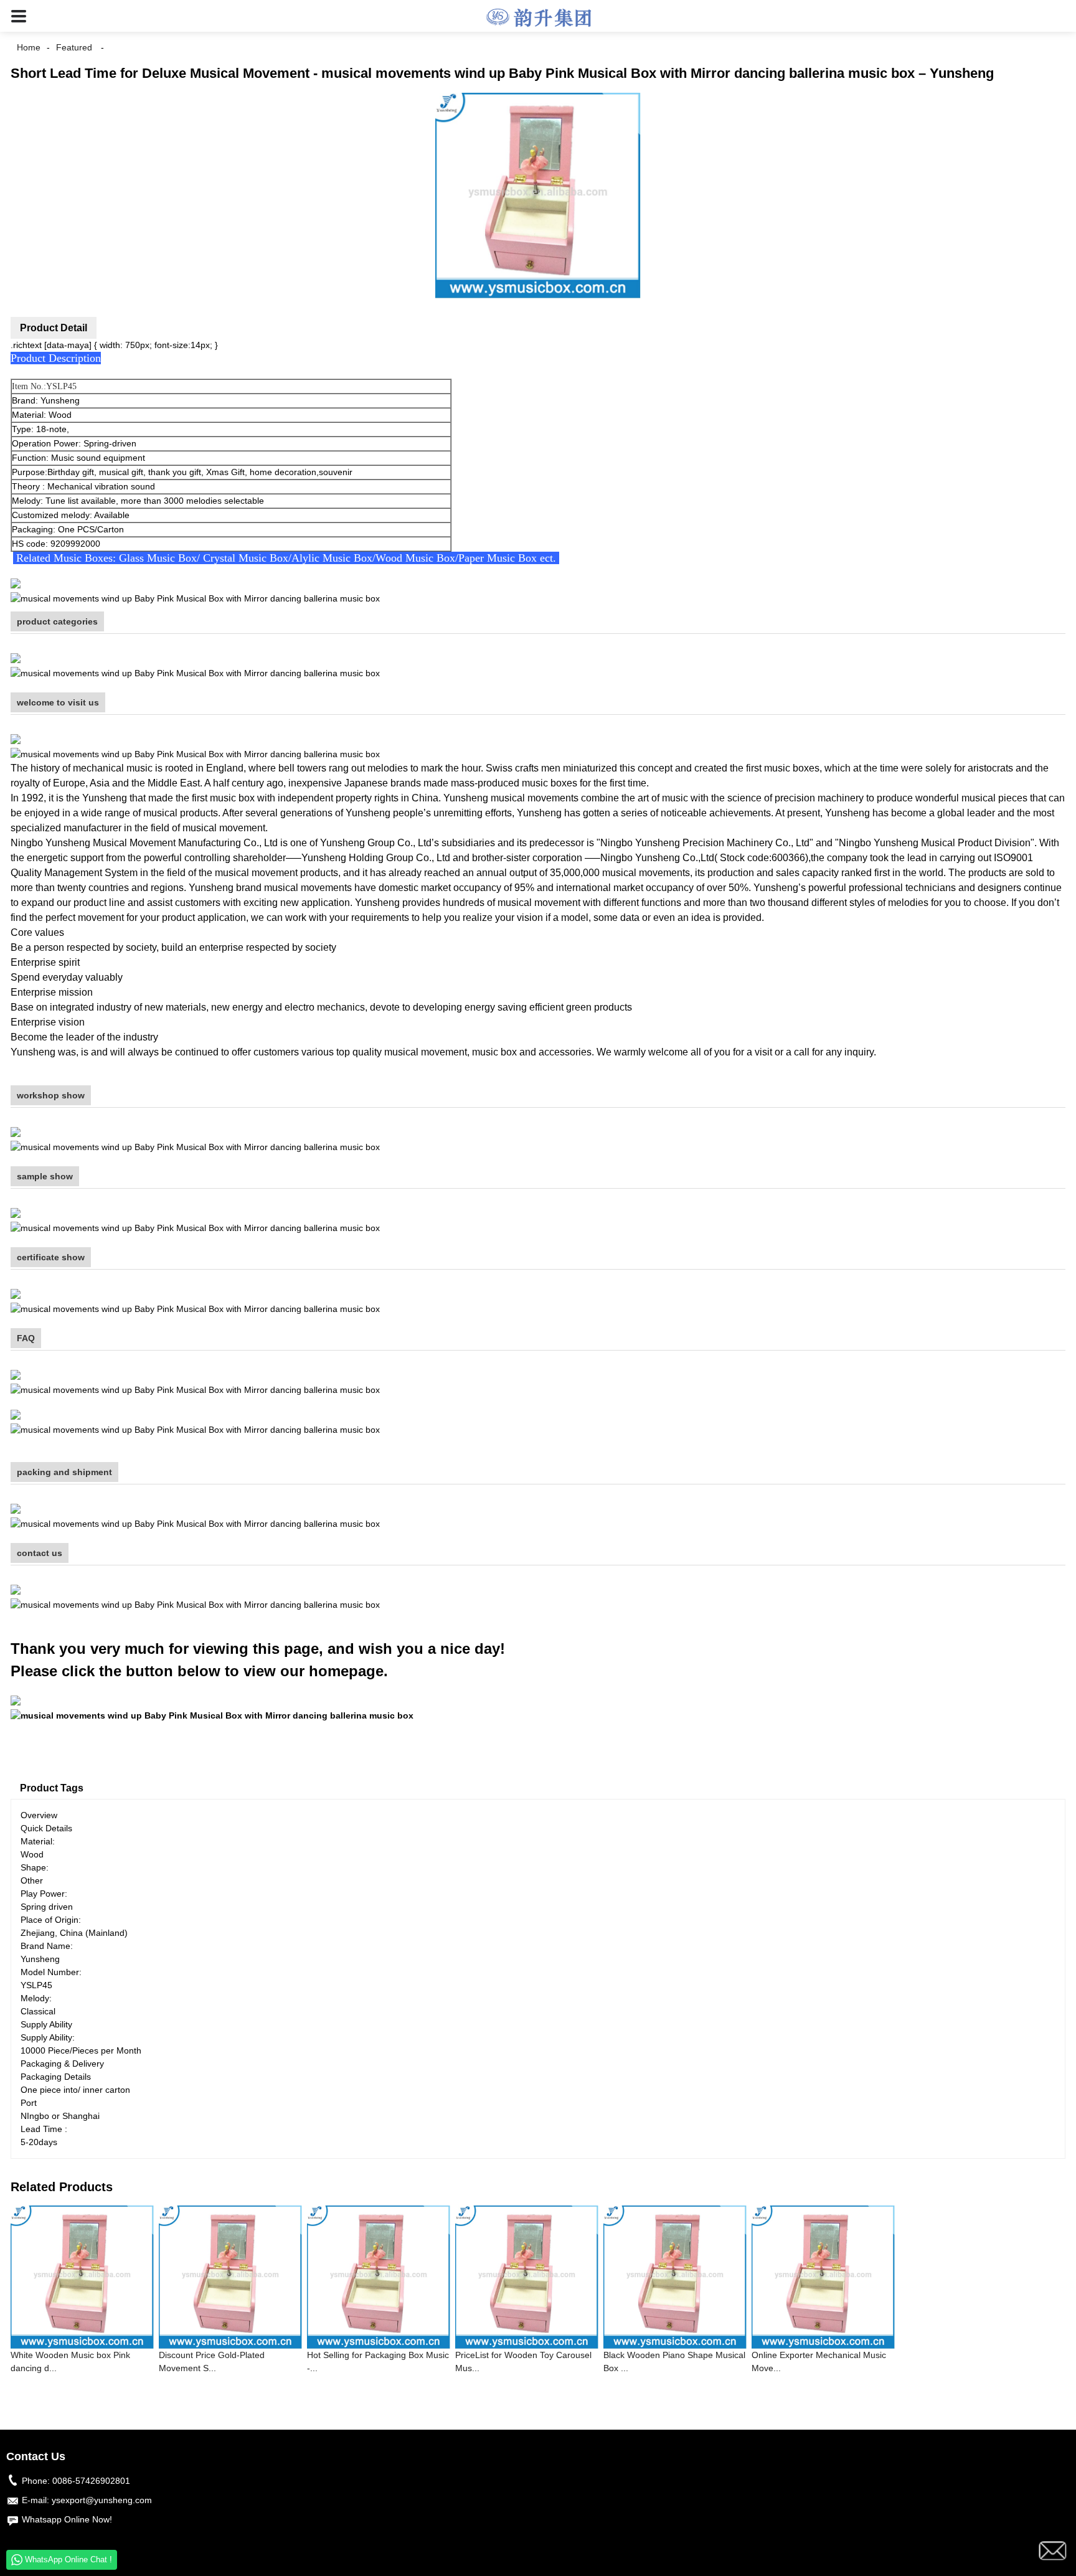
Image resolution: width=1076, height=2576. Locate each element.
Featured (74, 47)
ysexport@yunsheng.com (102, 2500)
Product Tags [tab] (52, 1788)
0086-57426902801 (91, 2481)
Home (29, 47)
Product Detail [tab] (54, 328)
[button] (19, 16)
